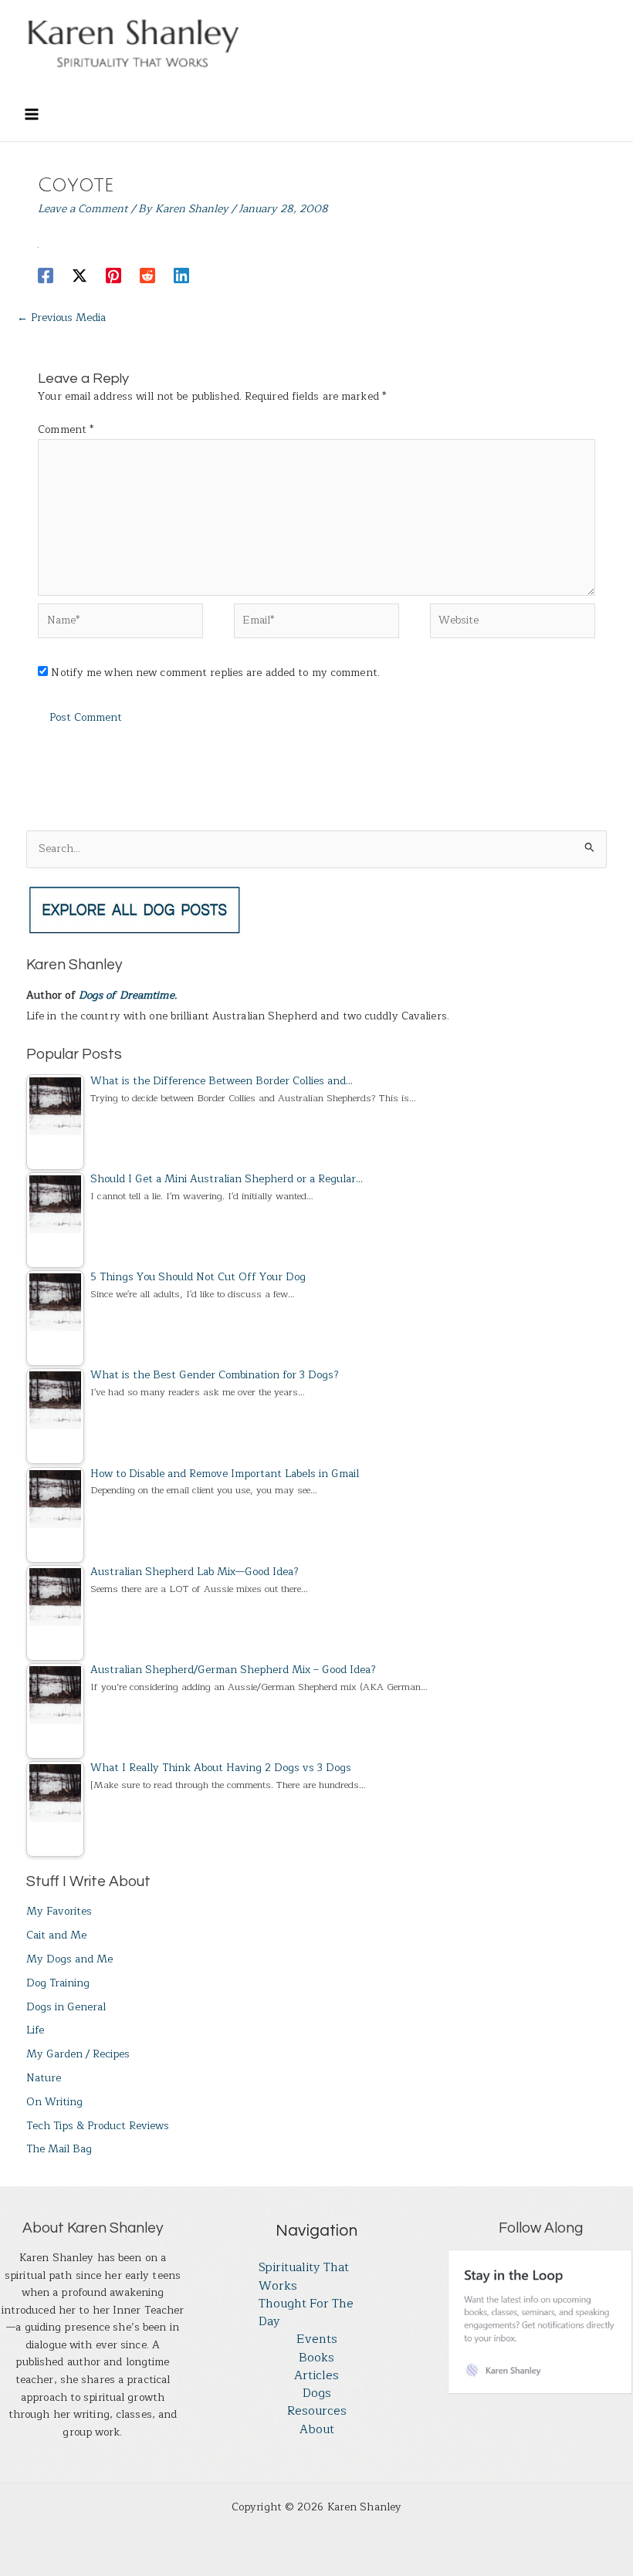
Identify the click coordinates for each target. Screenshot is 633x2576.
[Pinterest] (113, 275)
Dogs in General (66, 2007)
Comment (66, 429)
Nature (44, 2078)
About (317, 2430)
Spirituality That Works (304, 2277)
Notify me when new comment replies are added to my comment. (215, 673)
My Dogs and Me (69, 1959)
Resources (317, 2411)
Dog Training (58, 1983)
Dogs (317, 2393)
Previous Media (61, 318)
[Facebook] (46, 275)
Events (317, 2339)
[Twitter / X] (80, 275)
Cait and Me (56, 1935)
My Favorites (59, 1911)
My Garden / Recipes (78, 2054)
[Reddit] (147, 275)
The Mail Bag (59, 2149)
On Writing (54, 2102)
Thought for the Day (306, 2313)
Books (316, 2358)
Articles (316, 2376)
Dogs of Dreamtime (127, 995)
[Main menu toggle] (31, 115)
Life (35, 2030)
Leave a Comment (83, 209)
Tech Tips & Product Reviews (98, 2126)
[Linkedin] (181, 275)
